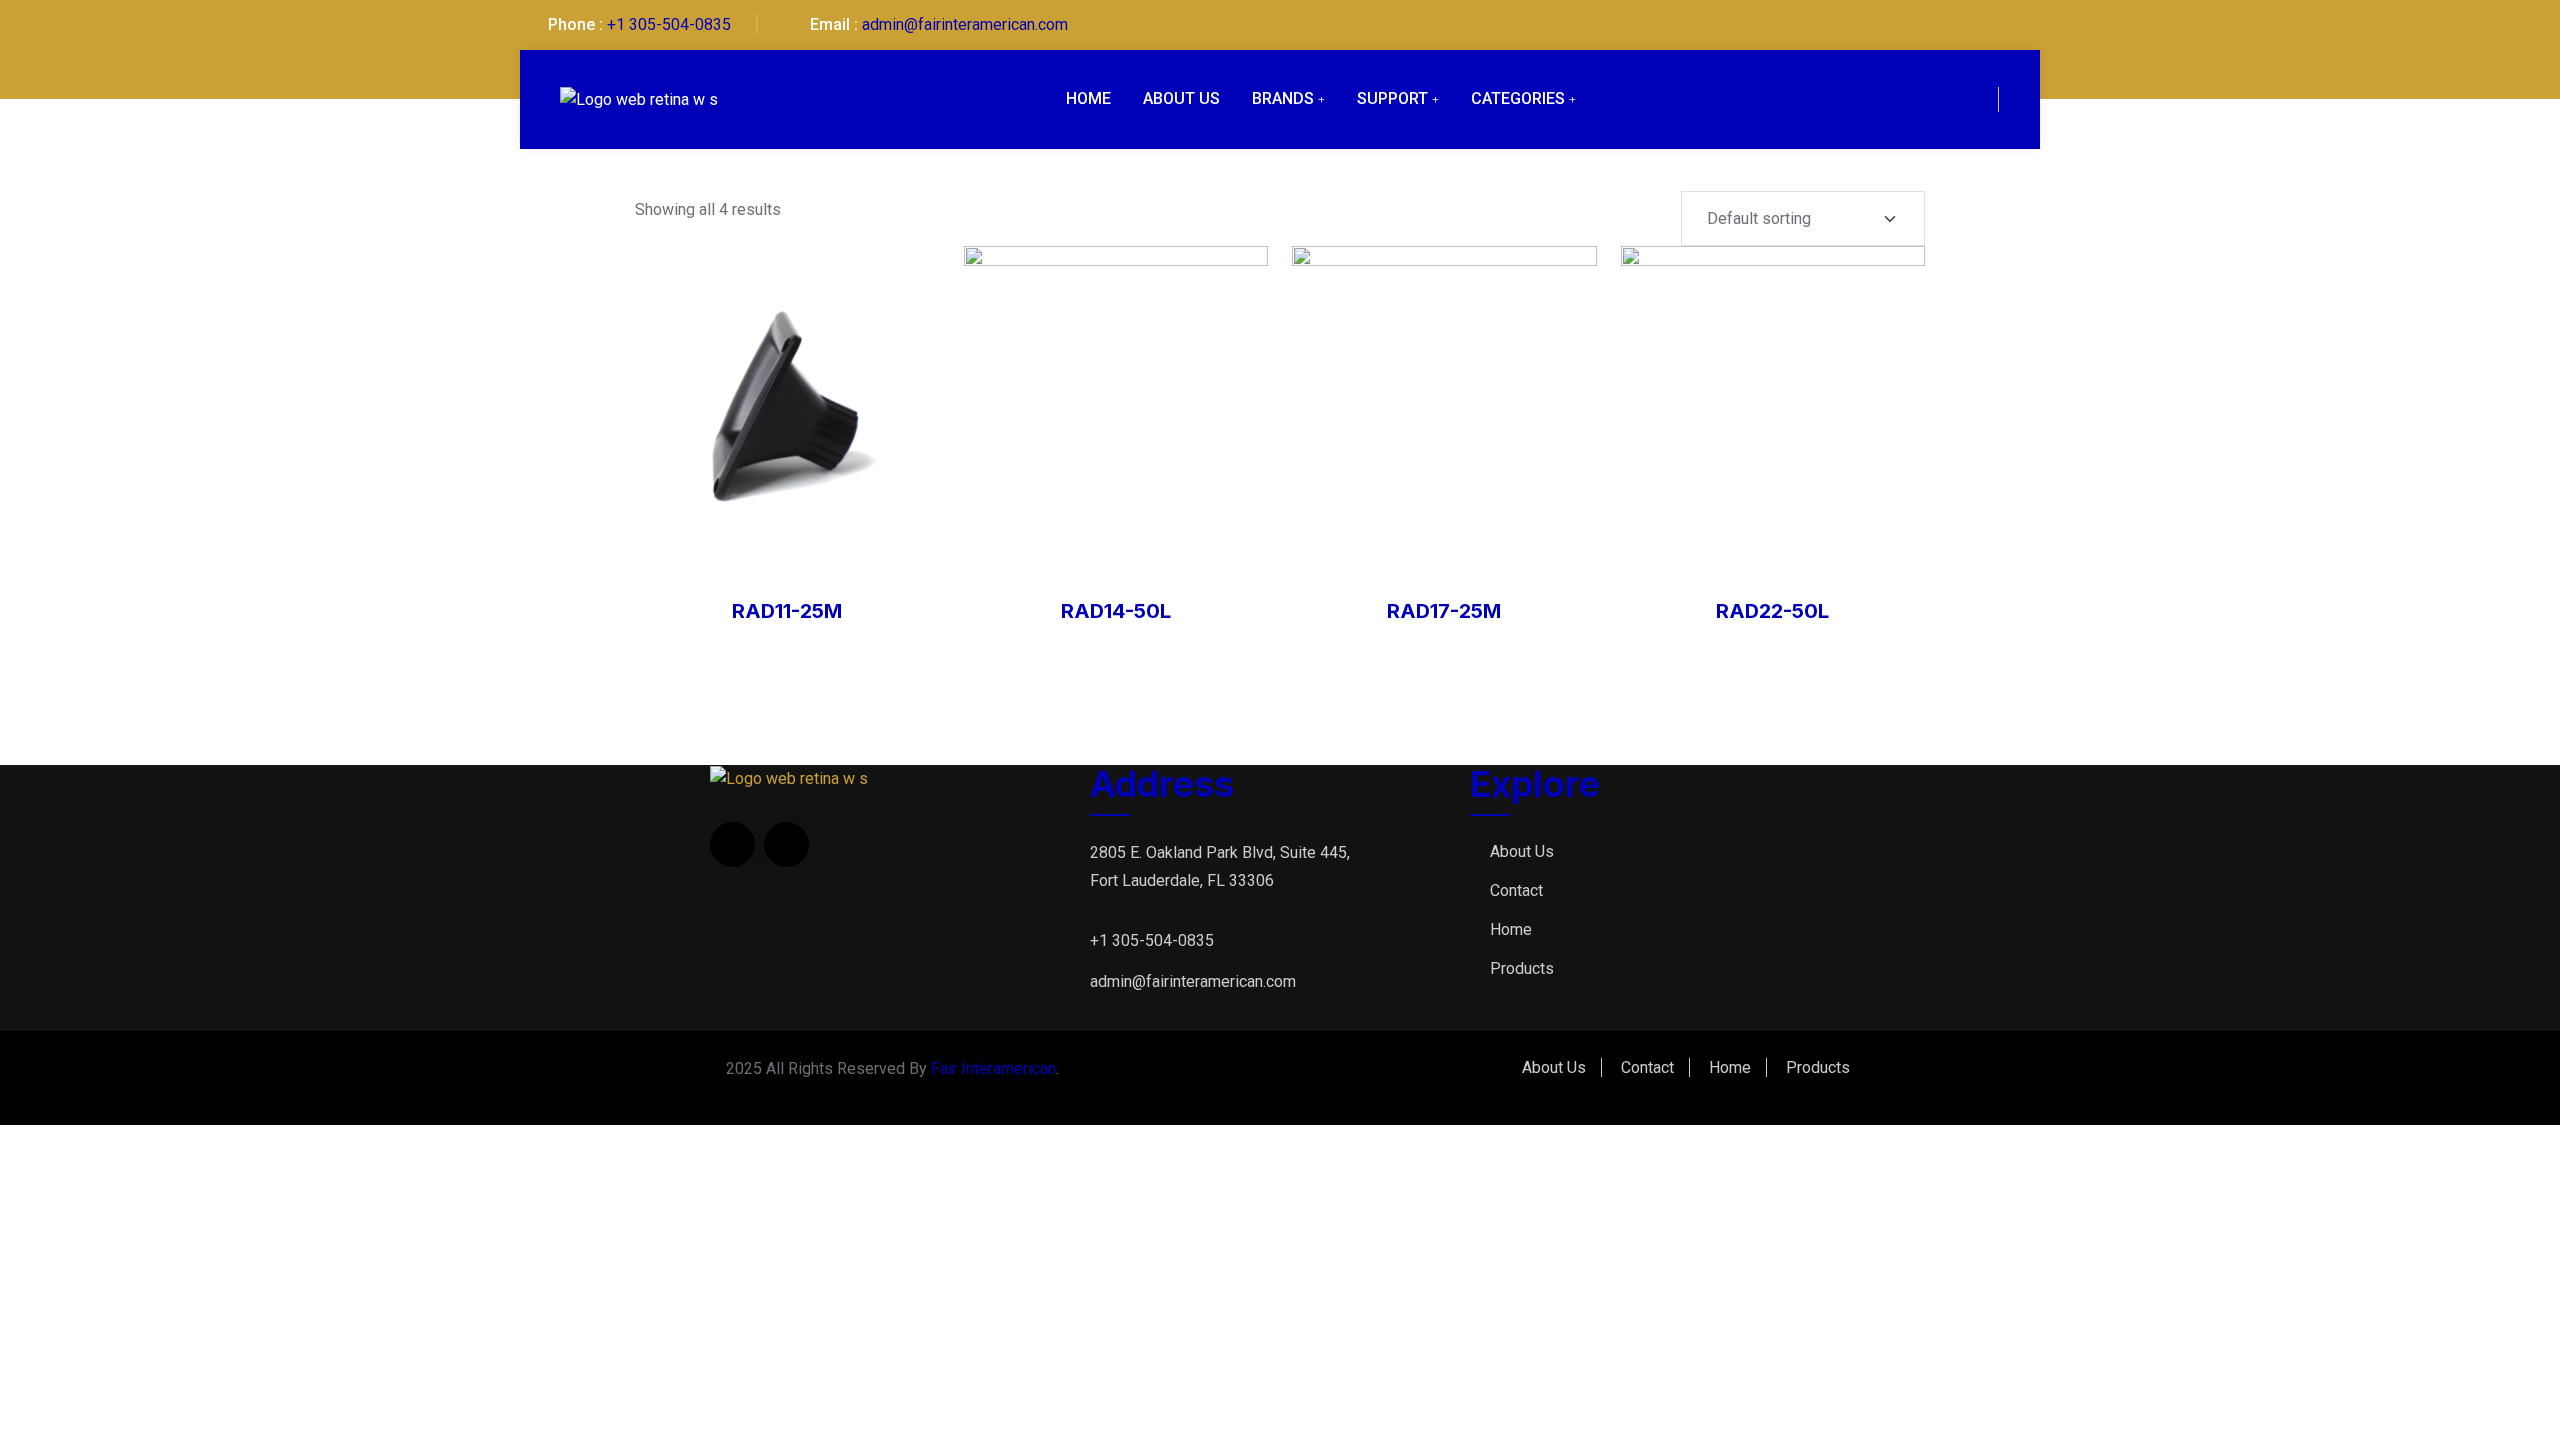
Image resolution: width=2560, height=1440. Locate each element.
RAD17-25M (1444, 611)
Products (1522, 968)
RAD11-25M (787, 611)
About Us (1181, 98)
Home (1088, 98)
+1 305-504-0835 (669, 24)
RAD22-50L (1772, 611)
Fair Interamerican (993, 1068)
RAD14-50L (1116, 611)
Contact (1516, 890)
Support (1392, 98)
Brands (1283, 98)
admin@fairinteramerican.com (965, 24)
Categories (1518, 98)
